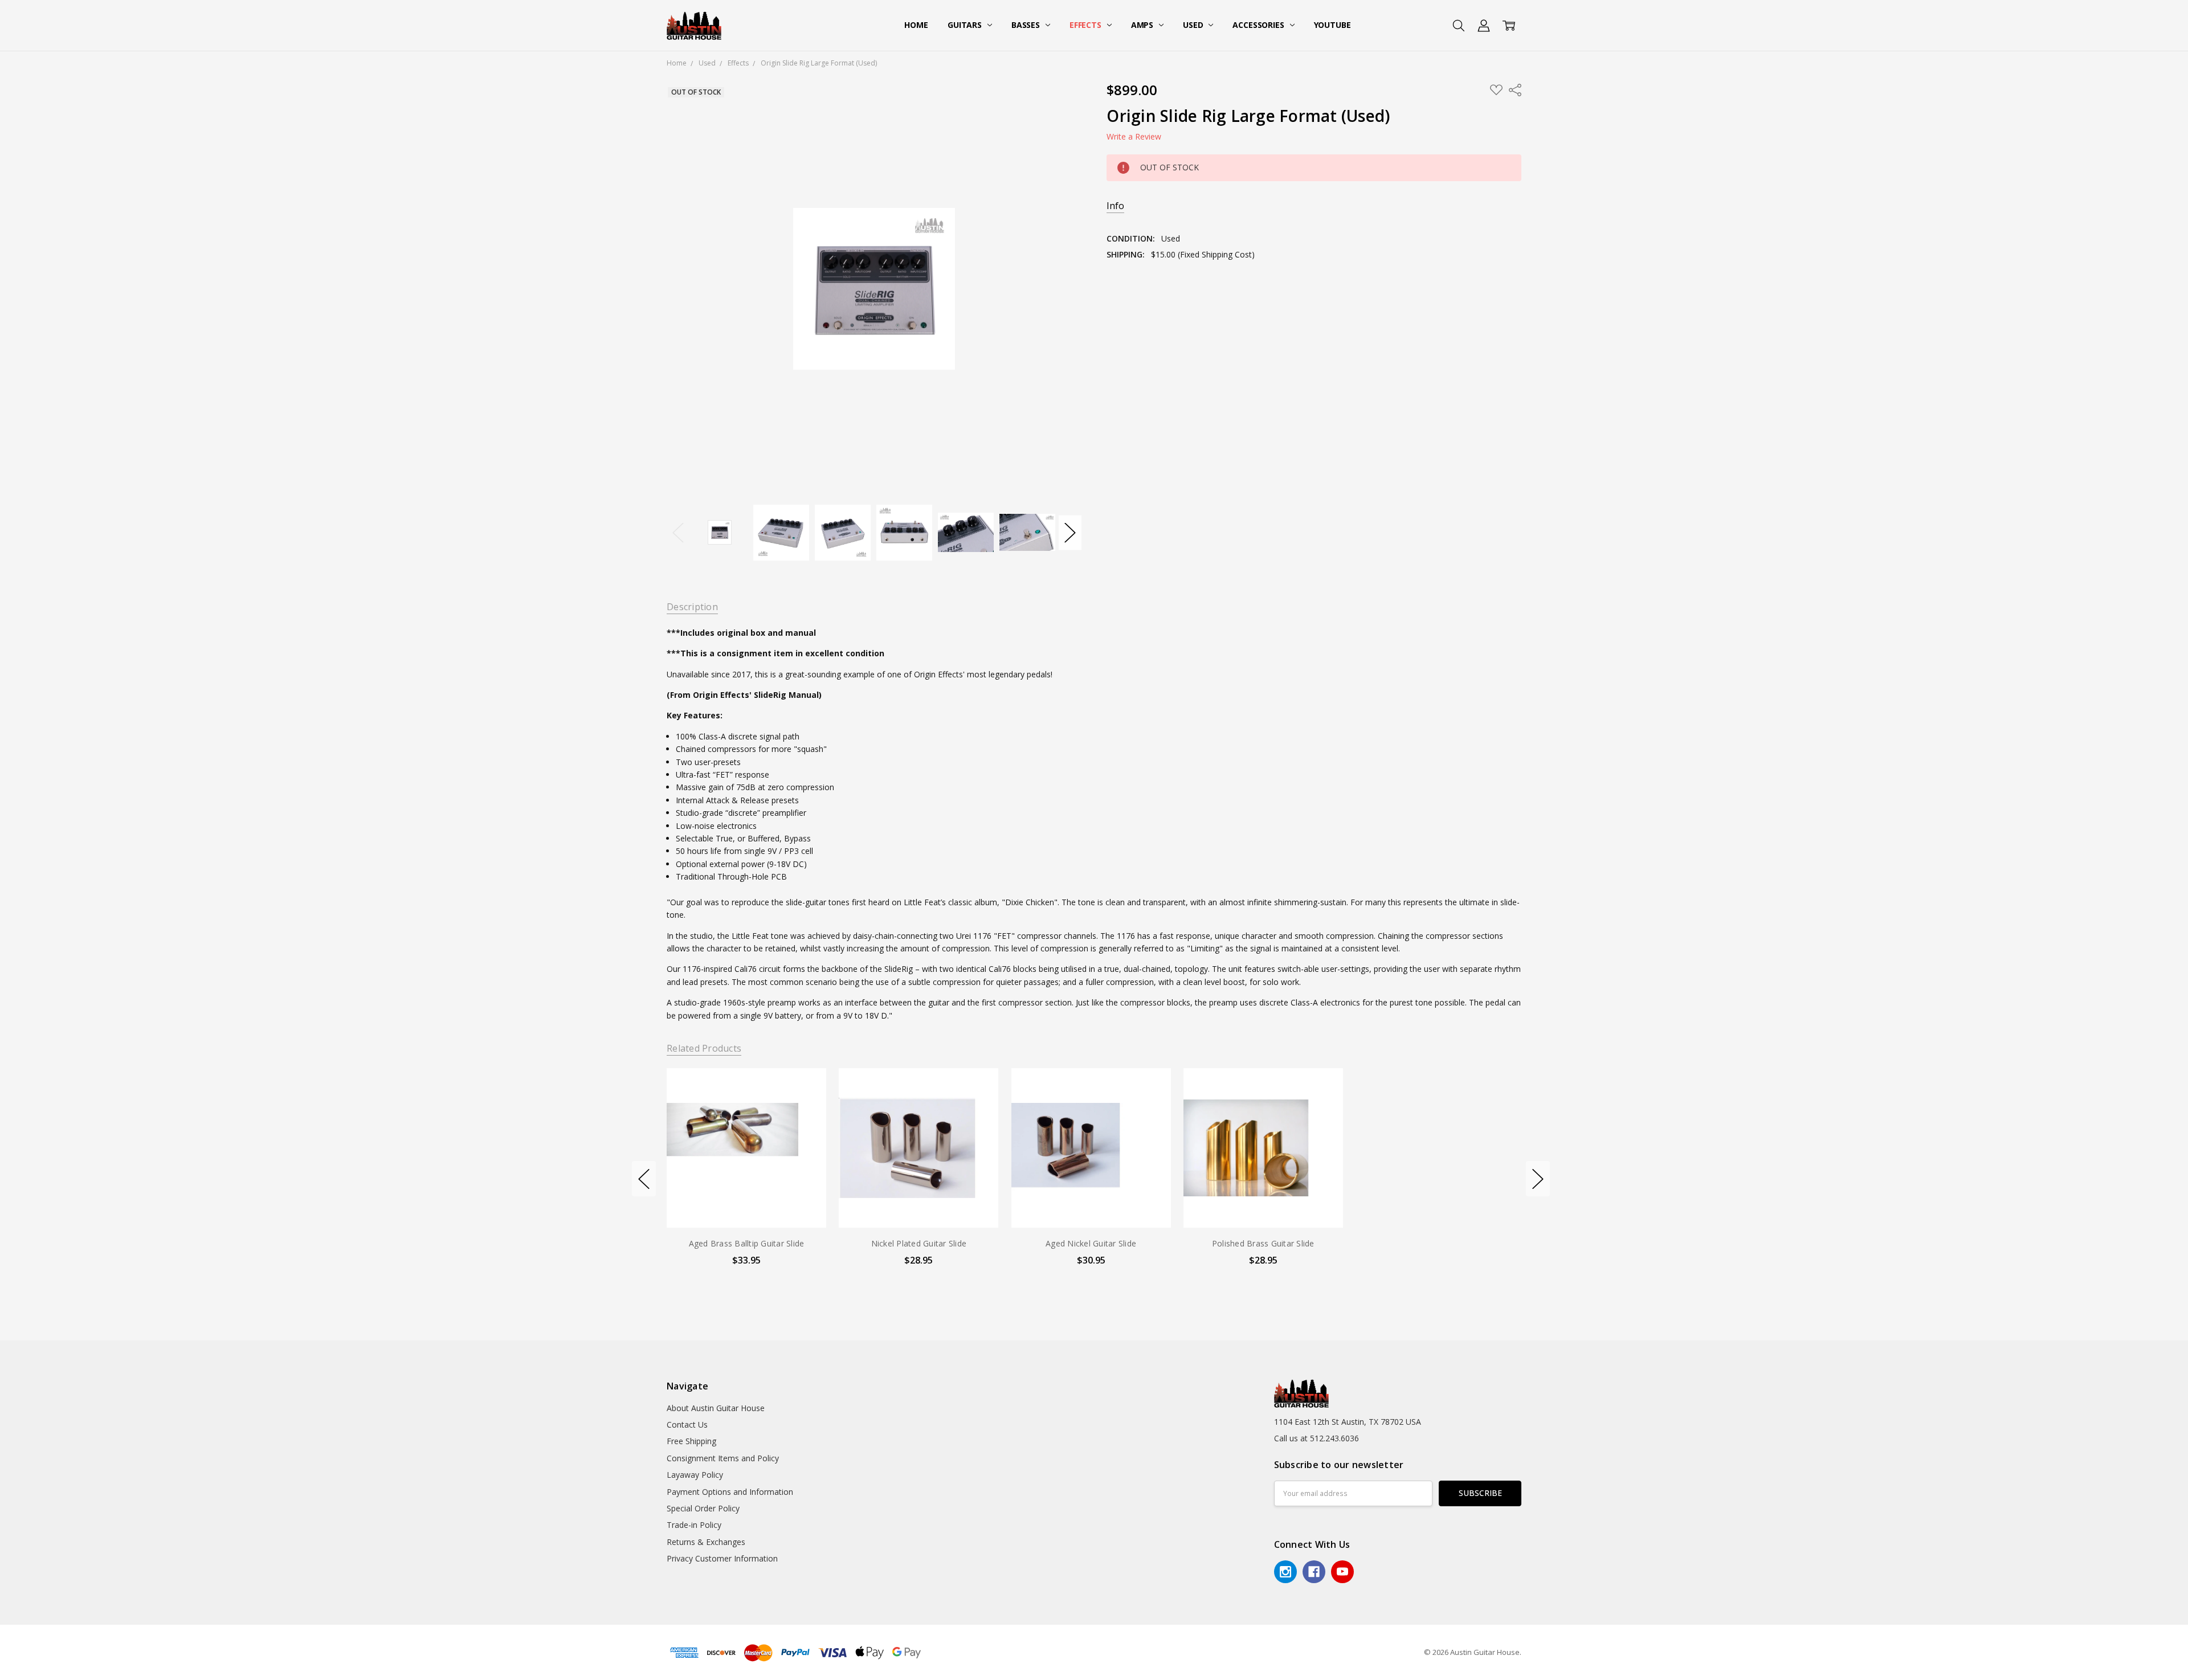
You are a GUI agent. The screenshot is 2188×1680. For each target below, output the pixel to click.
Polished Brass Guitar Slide (1263, 1243)
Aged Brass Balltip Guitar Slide (747, 1243)
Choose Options (746, 1204)
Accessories (1259, 25)
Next (1070, 532)
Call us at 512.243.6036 (1317, 1438)
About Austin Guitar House (716, 1408)
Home (916, 25)
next (1538, 1179)
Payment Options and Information (730, 1492)
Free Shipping (691, 1441)
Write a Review (1134, 137)
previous (644, 1179)
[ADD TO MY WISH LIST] (806, 1107)
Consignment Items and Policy (723, 1458)
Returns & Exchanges (706, 1542)
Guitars (966, 25)
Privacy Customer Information (722, 1558)
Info (1115, 206)
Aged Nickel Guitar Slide (1091, 1243)
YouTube (1332, 25)
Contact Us (687, 1424)
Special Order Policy (703, 1508)
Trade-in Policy (694, 1525)
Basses (1027, 25)
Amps (1143, 25)
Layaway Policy (695, 1475)
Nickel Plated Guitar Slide (919, 1243)
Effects (1087, 25)
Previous (678, 532)
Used (1194, 25)
